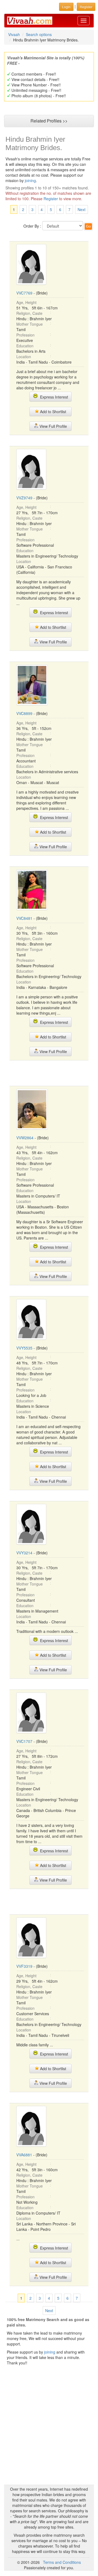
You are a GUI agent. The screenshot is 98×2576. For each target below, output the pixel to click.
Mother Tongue (30, 324)
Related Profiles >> (49, 121)
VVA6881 (24, 2155)
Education (25, 346)
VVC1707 (24, 1741)
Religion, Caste (29, 313)
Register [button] (86, 7)
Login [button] (66, 7)
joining (30, 180)
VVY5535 (24, 1348)
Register (51, 199)
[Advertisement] (53, 1073)
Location (24, 357)
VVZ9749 (24, 498)
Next (82, 209)
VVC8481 (24, 918)
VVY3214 (24, 1553)
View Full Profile (53, 426)
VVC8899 (24, 713)
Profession (25, 335)
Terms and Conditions (62, 2562)
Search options (39, 34)
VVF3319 (24, 1966)
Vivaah (14, 34)
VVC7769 (24, 293)
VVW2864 (25, 1138)
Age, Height (26, 302)
